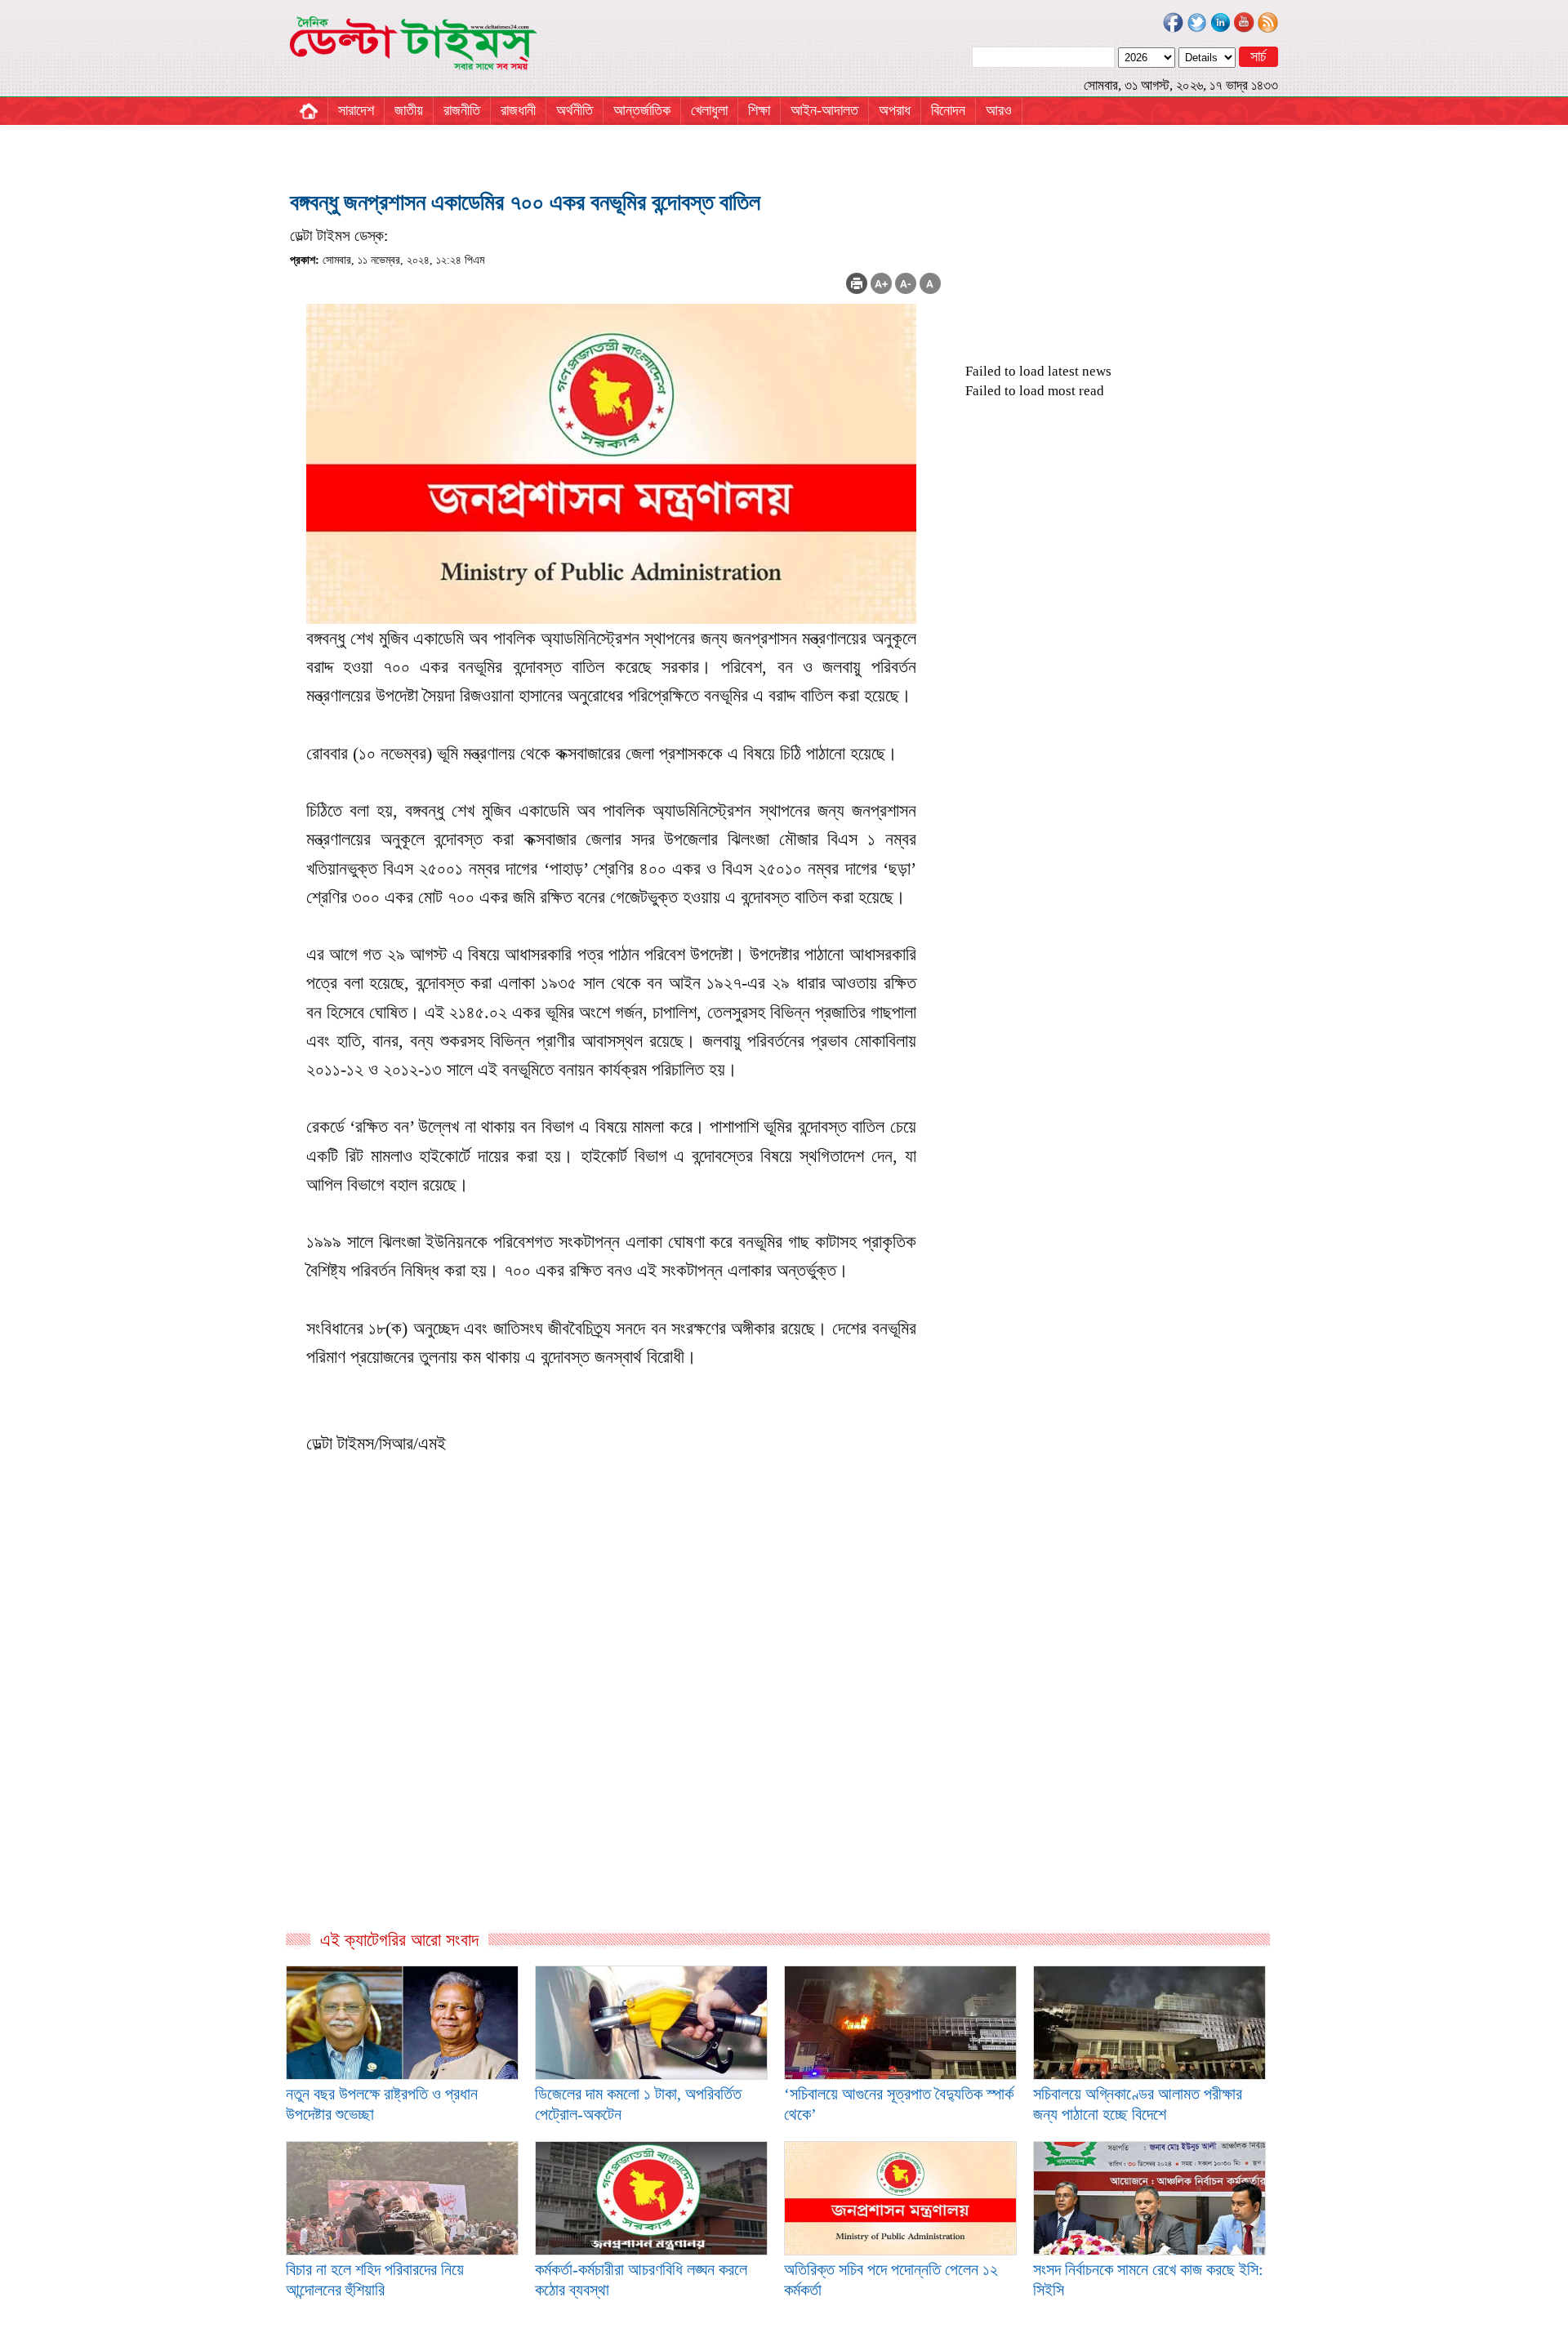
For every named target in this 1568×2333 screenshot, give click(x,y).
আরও (999, 110)
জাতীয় (409, 110)
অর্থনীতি (575, 110)
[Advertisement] (615, 1753)
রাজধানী (518, 110)
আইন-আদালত (824, 110)
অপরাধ (895, 110)
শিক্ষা (759, 110)
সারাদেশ (356, 110)
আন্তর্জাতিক (642, 110)
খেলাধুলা (709, 110)
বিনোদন (948, 110)
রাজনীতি (462, 110)
